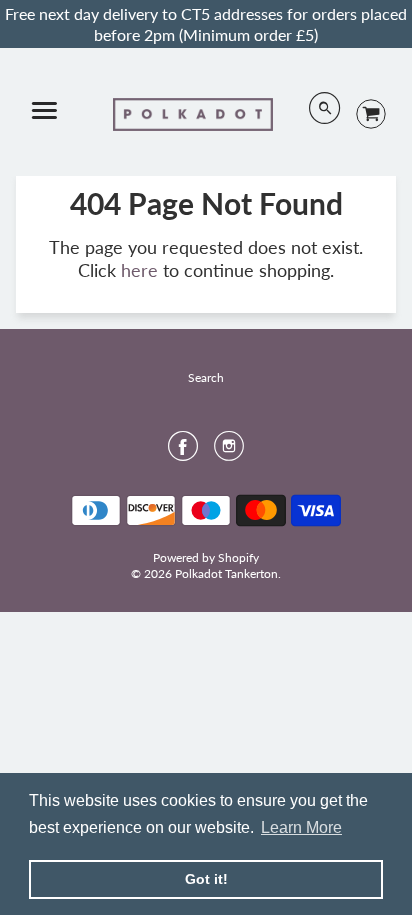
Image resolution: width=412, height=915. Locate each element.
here (139, 270)
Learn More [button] (301, 827)
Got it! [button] (206, 879)
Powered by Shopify (206, 557)
